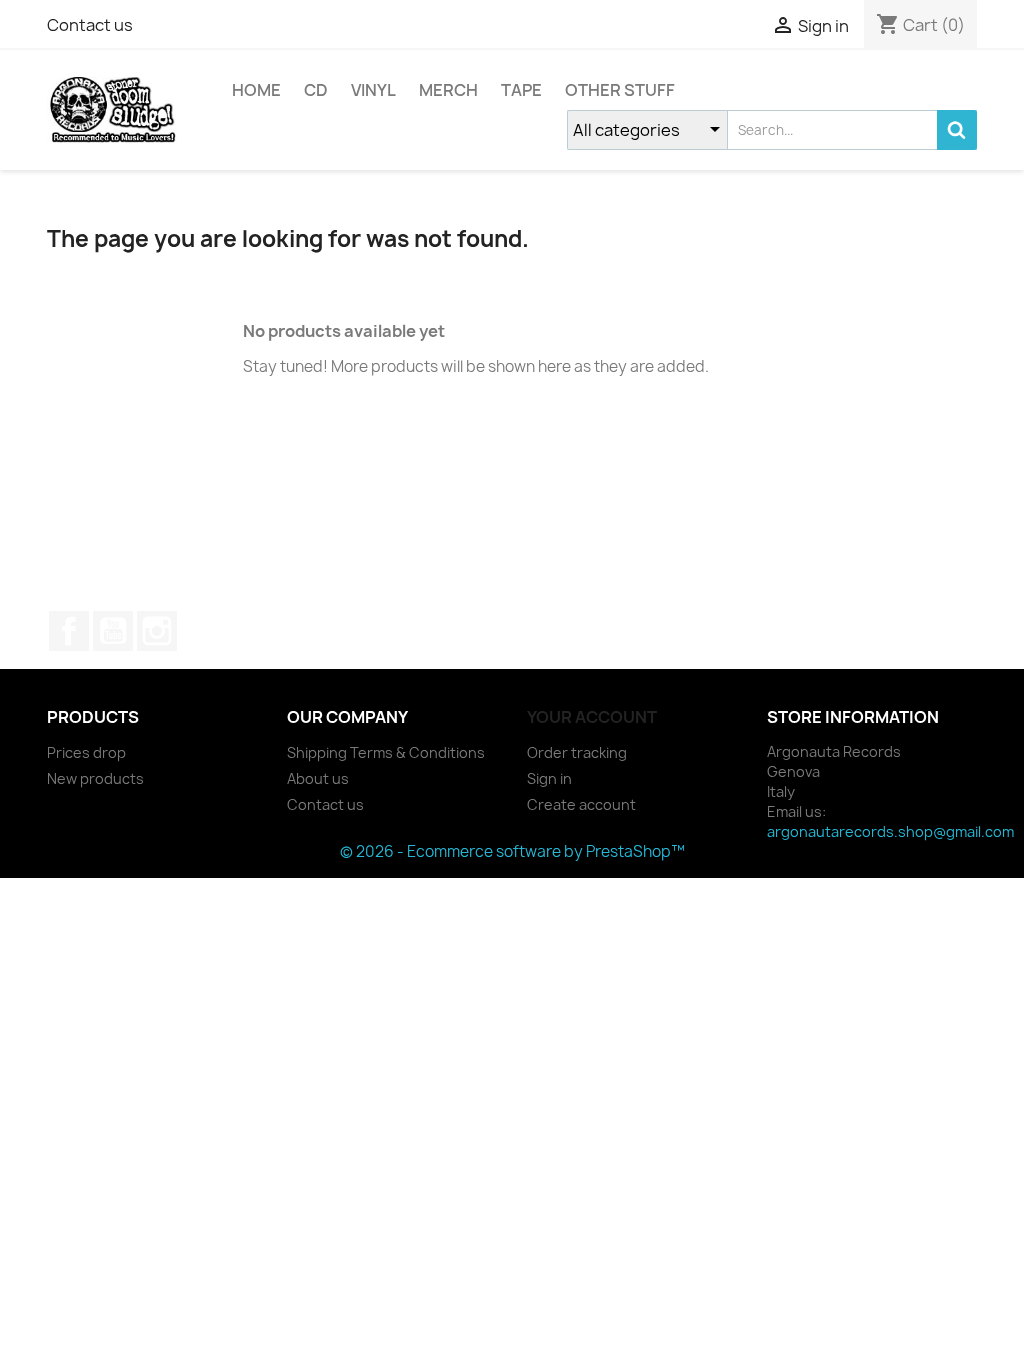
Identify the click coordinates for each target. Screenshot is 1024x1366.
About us (318, 778)
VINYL (373, 90)
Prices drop (86, 752)
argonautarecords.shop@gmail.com (890, 831)
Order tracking (577, 752)
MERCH (448, 90)
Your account (592, 717)
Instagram (157, 631)
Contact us (90, 25)
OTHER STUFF (620, 90)
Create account (581, 804)
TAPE (521, 90)
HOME (256, 90)
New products (95, 778)
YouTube (113, 631)
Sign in (549, 778)
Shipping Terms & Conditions (386, 752)
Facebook (69, 631)
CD (316, 90)
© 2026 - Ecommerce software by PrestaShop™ (512, 851)
